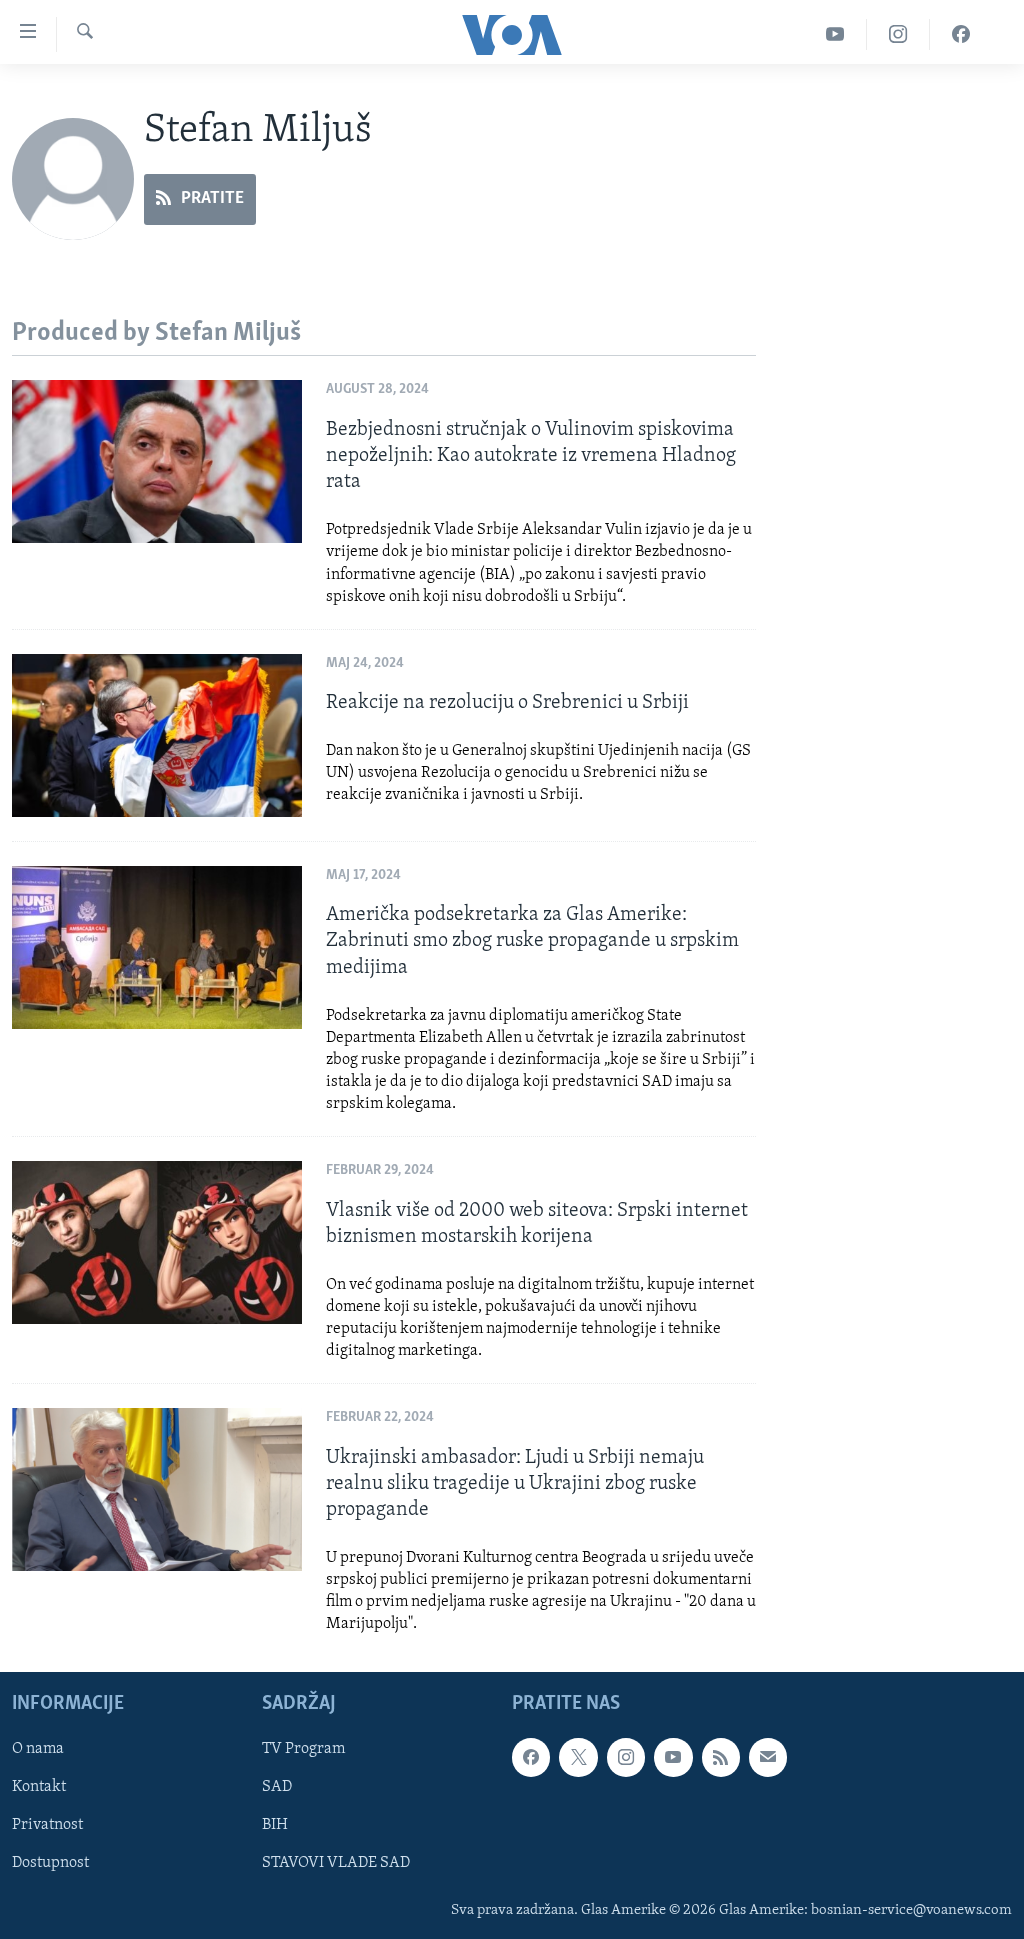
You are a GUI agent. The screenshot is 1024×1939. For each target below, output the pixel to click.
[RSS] (721, 1758)
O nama (38, 1750)
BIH (275, 1826)
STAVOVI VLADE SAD (336, 1864)
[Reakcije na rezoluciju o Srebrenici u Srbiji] (157, 735)
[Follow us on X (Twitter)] (578, 1758)
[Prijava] (768, 1758)
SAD (277, 1788)
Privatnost (47, 1826)
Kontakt (39, 1788)
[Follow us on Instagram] (626, 1758)
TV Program (303, 1750)
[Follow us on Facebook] (531, 1758)
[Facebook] (961, 34)
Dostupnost (50, 1864)
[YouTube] (835, 34)
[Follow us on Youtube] (673, 1758)
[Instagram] (898, 34)
